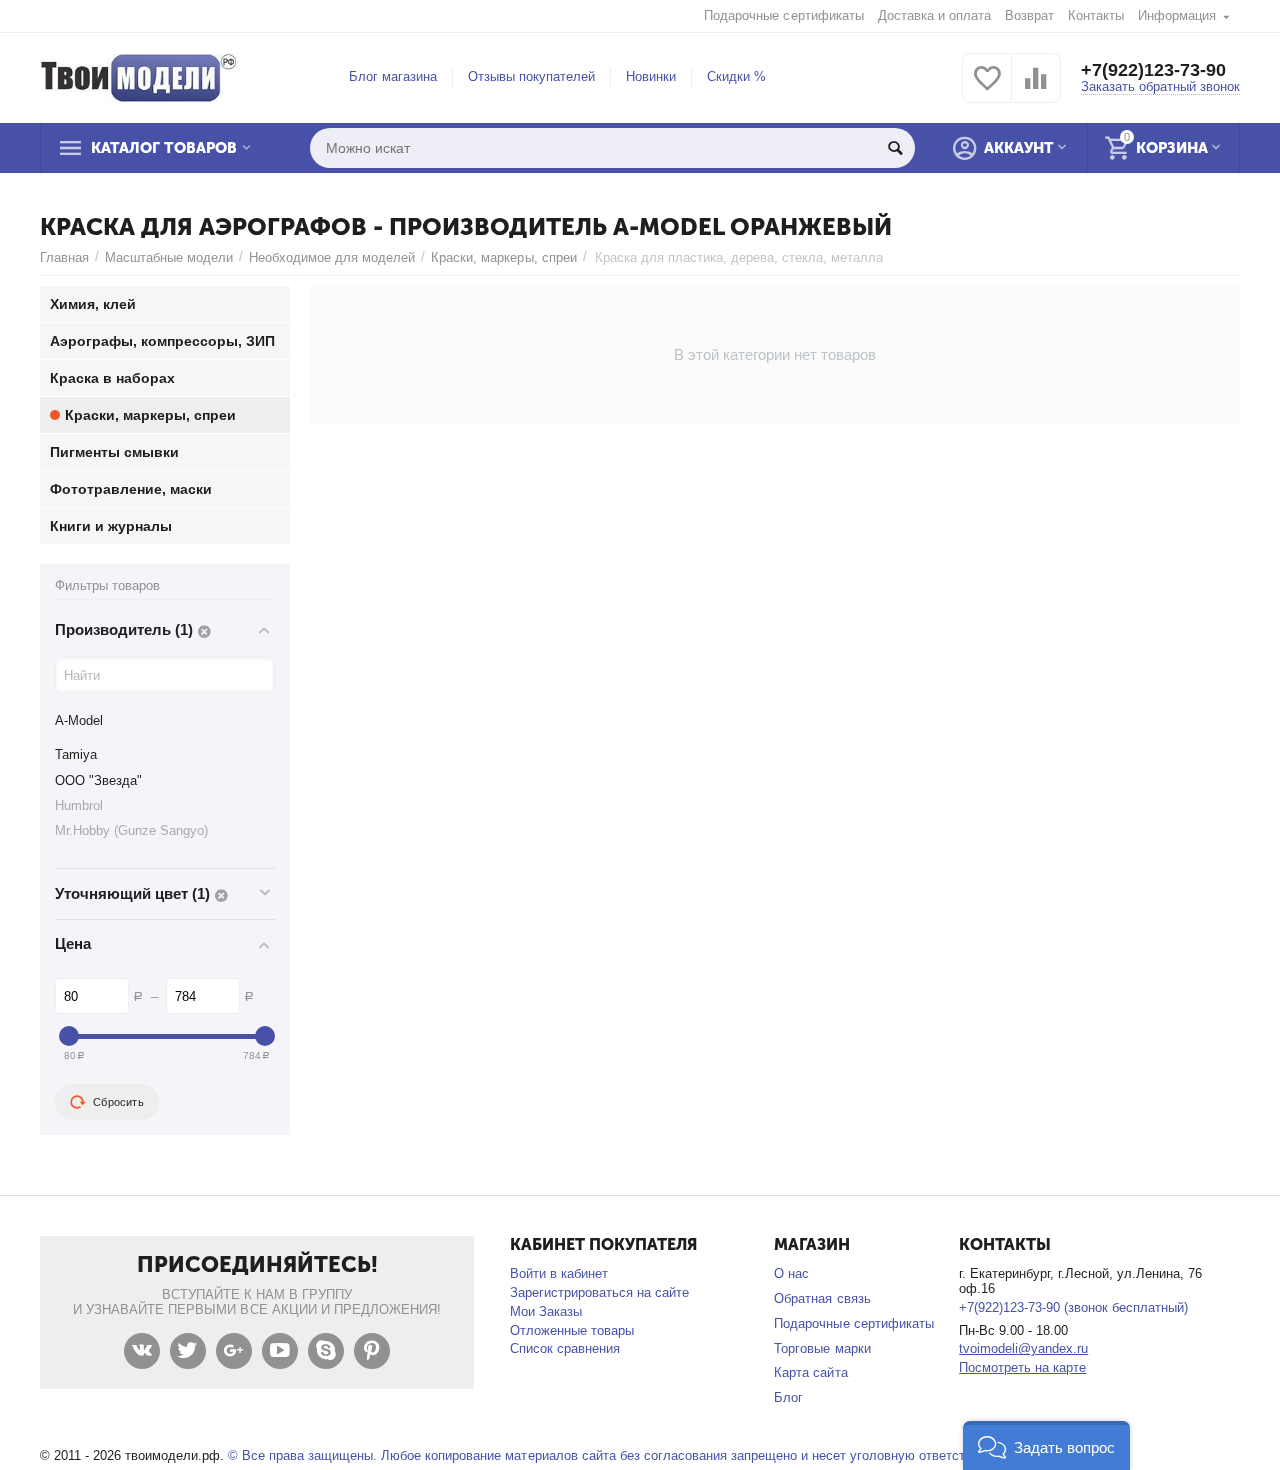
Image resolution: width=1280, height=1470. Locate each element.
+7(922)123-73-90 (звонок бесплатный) (1073, 1307)
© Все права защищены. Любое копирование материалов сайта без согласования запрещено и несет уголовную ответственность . (628, 1455)
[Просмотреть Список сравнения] (1036, 89)
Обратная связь (822, 1298)
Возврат (1029, 15)
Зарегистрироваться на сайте (599, 1292)
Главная (64, 257)
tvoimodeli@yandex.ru (1023, 1348)
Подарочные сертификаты (783, 15)
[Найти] (895, 148)
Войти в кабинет (559, 1273)
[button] (1046, 1445)
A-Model (79, 720)
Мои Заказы (546, 1311)
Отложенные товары (572, 1330)
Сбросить (118, 1102)
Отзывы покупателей (531, 76)
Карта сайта (810, 1372)
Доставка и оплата (934, 15)
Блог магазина (393, 76)
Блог (788, 1397)
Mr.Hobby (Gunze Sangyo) (131, 830)
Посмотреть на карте (1022, 1367)
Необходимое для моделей (332, 257)
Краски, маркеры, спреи (503, 257)
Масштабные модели (169, 257)
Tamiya (76, 754)
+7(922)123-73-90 (1153, 70)
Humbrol (79, 805)
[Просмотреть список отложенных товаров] (987, 89)
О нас (791, 1273)
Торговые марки (822, 1348)
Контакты (1096, 15)
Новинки (651, 76)
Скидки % (736, 76)
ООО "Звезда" (98, 780)
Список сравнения (565, 1348)
